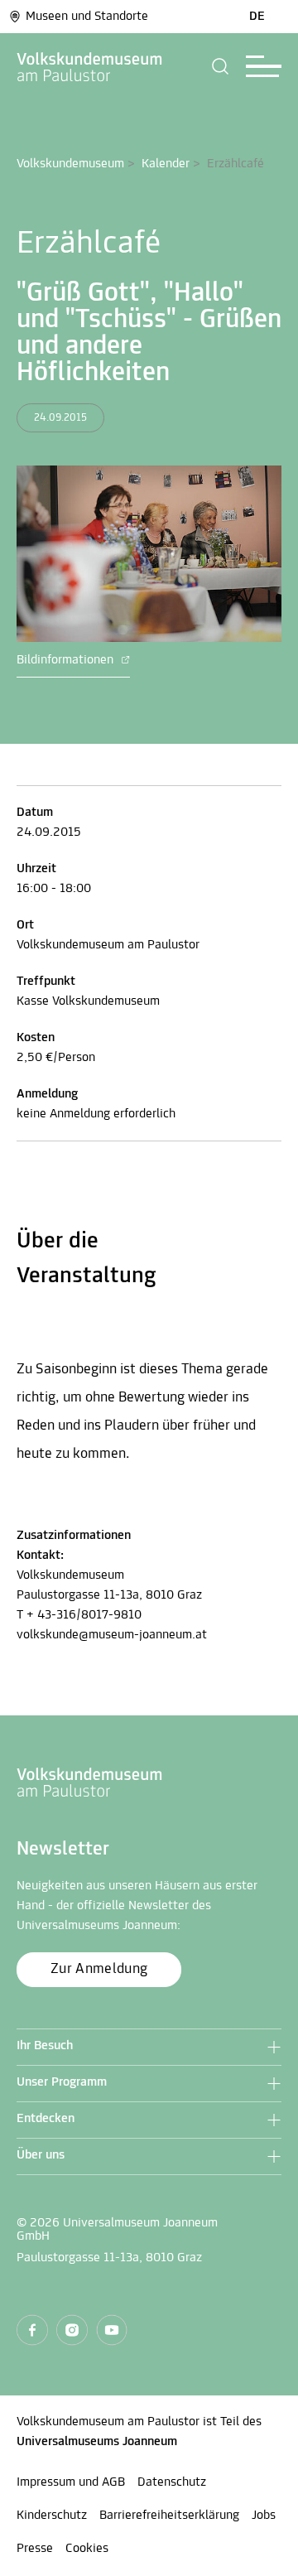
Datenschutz (172, 2482)
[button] (221, 66)
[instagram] (72, 2330)
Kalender (166, 164)
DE (257, 17)
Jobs (264, 2516)
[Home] (90, 66)
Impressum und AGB (71, 2482)
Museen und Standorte (87, 17)
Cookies (87, 2549)
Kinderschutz (52, 2516)
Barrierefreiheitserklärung (169, 2516)
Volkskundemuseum (70, 164)
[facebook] (32, 2330)
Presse (35, 2549)
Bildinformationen (67, 660)
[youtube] (112, 2330)
